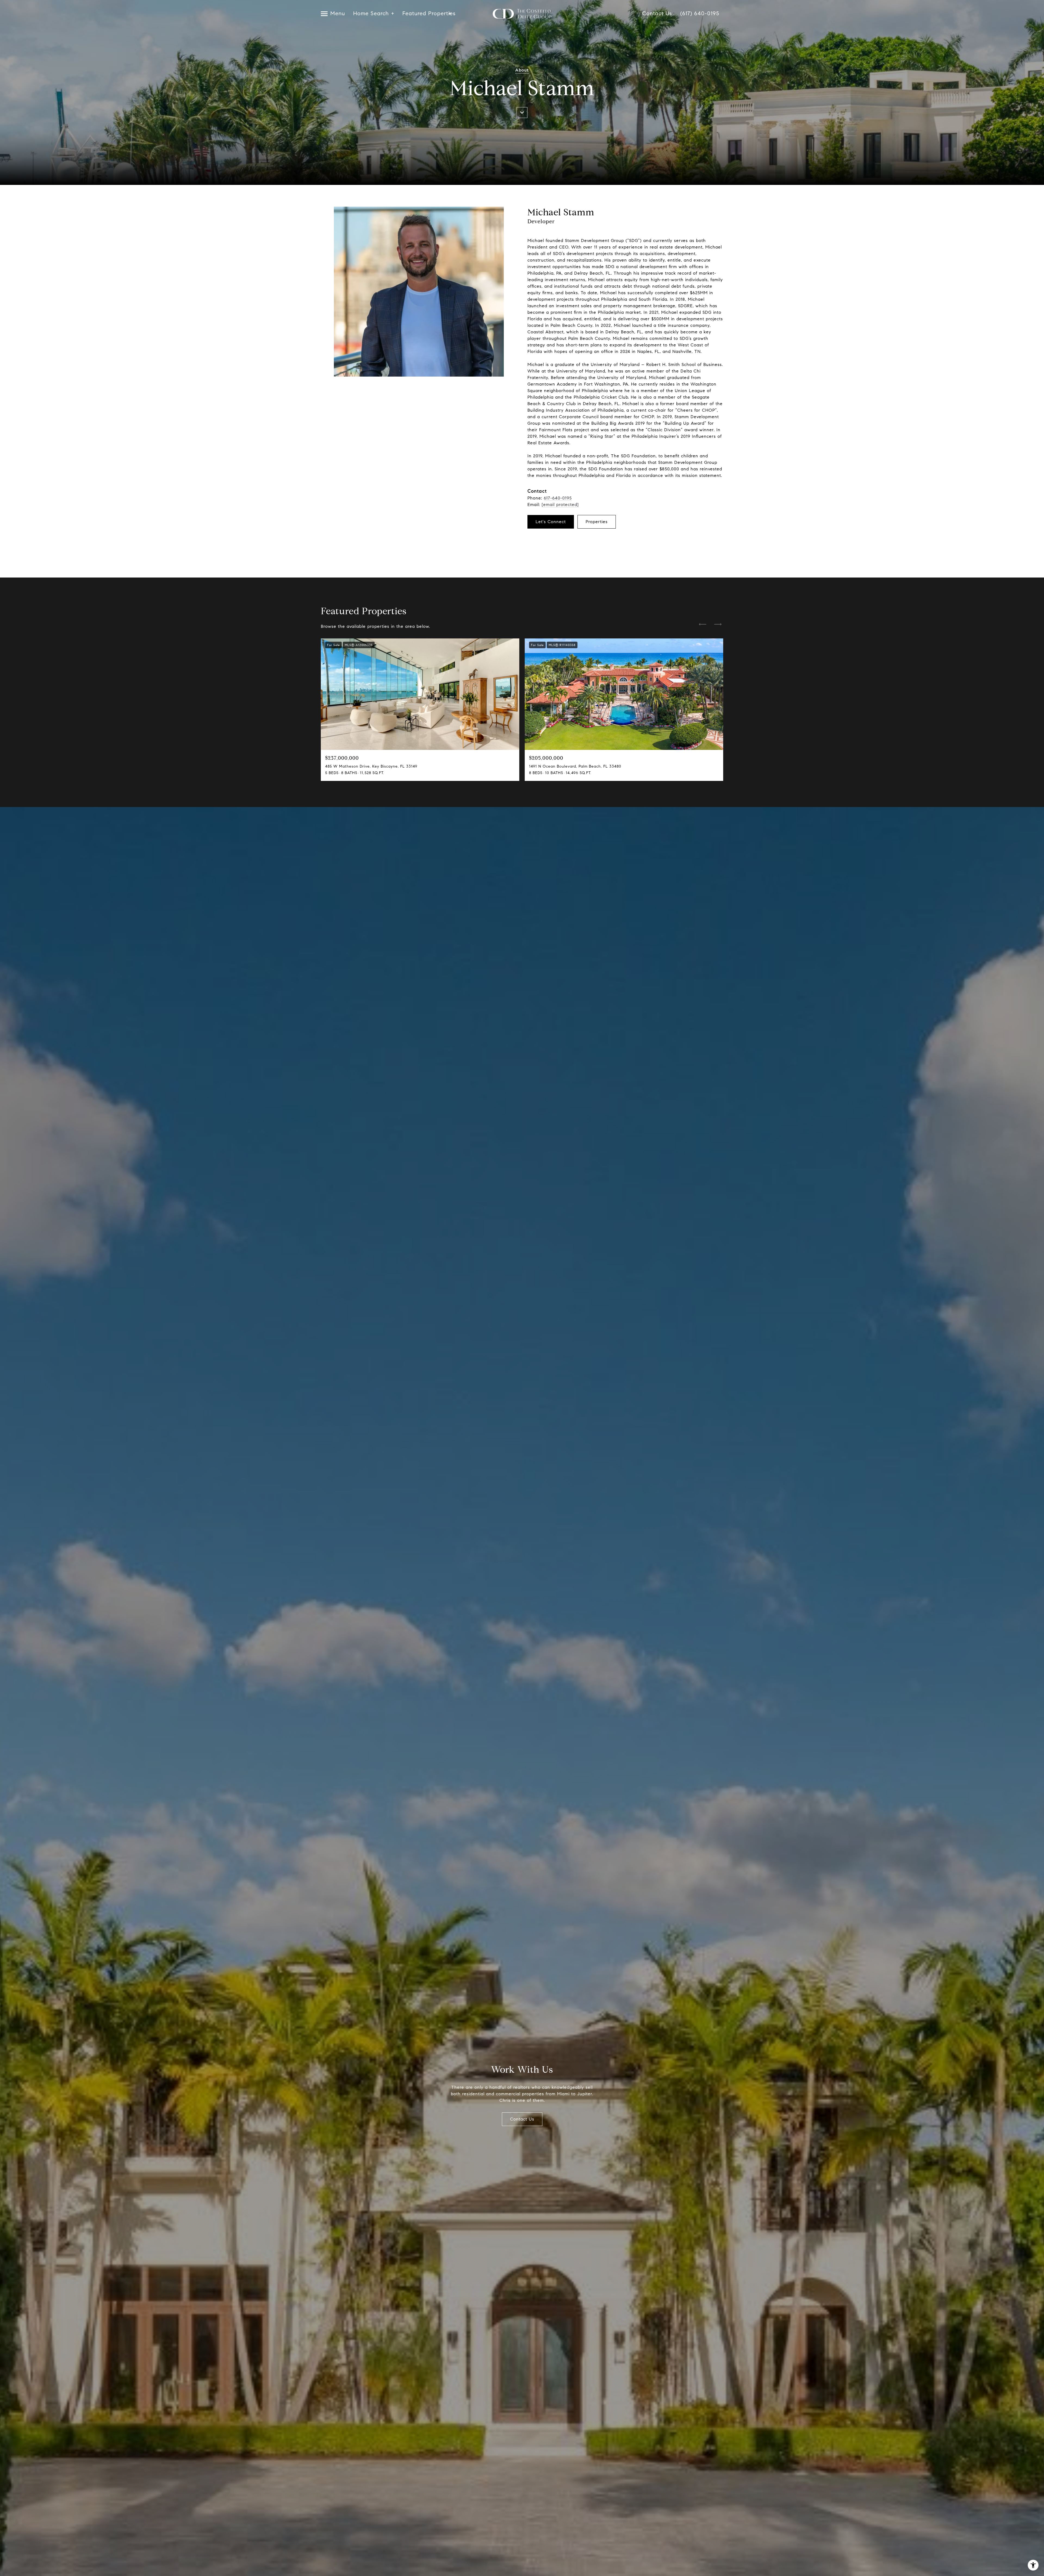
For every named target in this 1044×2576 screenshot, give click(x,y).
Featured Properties (427, 14)
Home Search (371, 14)
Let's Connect (551, 522)
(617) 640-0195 (700, 14)
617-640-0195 (558, 498)
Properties (597, 522)
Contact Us (657, 14)
